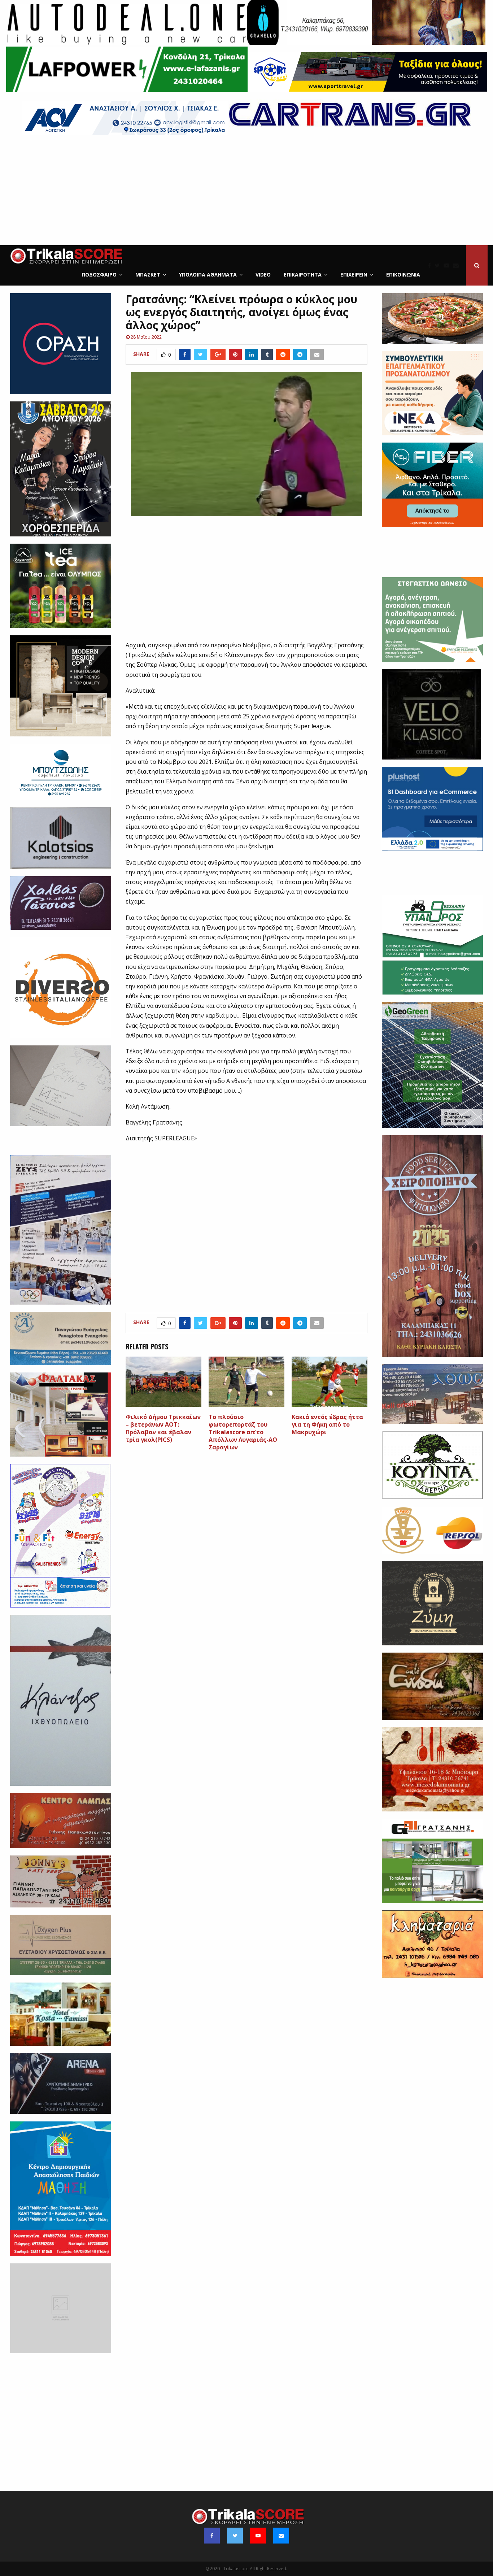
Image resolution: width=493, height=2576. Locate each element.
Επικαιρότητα (303, 275)
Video (263, 275)
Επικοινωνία (403, 275)
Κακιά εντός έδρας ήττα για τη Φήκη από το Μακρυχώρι (327, 1424)
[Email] (458, 265)
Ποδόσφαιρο (99, 275)
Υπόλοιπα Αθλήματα (208, 275)
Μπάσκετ (148, 275)
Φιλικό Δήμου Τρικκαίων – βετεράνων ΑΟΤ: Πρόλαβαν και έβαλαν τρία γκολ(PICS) (163, 1428)
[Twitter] (439, 265)
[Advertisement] (247, 191)
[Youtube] (448, 265)
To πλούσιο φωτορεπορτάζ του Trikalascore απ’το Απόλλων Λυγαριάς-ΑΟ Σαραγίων (243, 1432)
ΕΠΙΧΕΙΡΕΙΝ (354, 275)
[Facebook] (431, 265)
